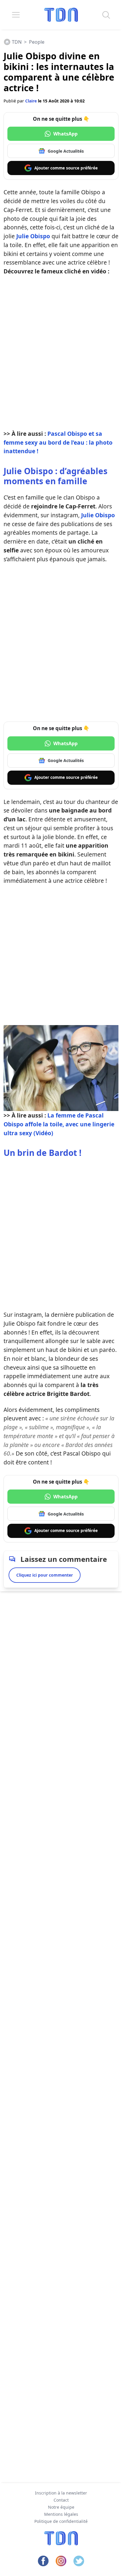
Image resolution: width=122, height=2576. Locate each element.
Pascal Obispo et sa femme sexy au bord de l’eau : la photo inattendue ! (58, 442)
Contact (61, 2500)
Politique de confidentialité (61, 2521)
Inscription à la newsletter (61, 2493)
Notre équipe (61, 2507)
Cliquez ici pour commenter (45, 1575)
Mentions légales (61, 2514)
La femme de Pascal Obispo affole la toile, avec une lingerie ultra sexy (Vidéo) (59, 1124)
